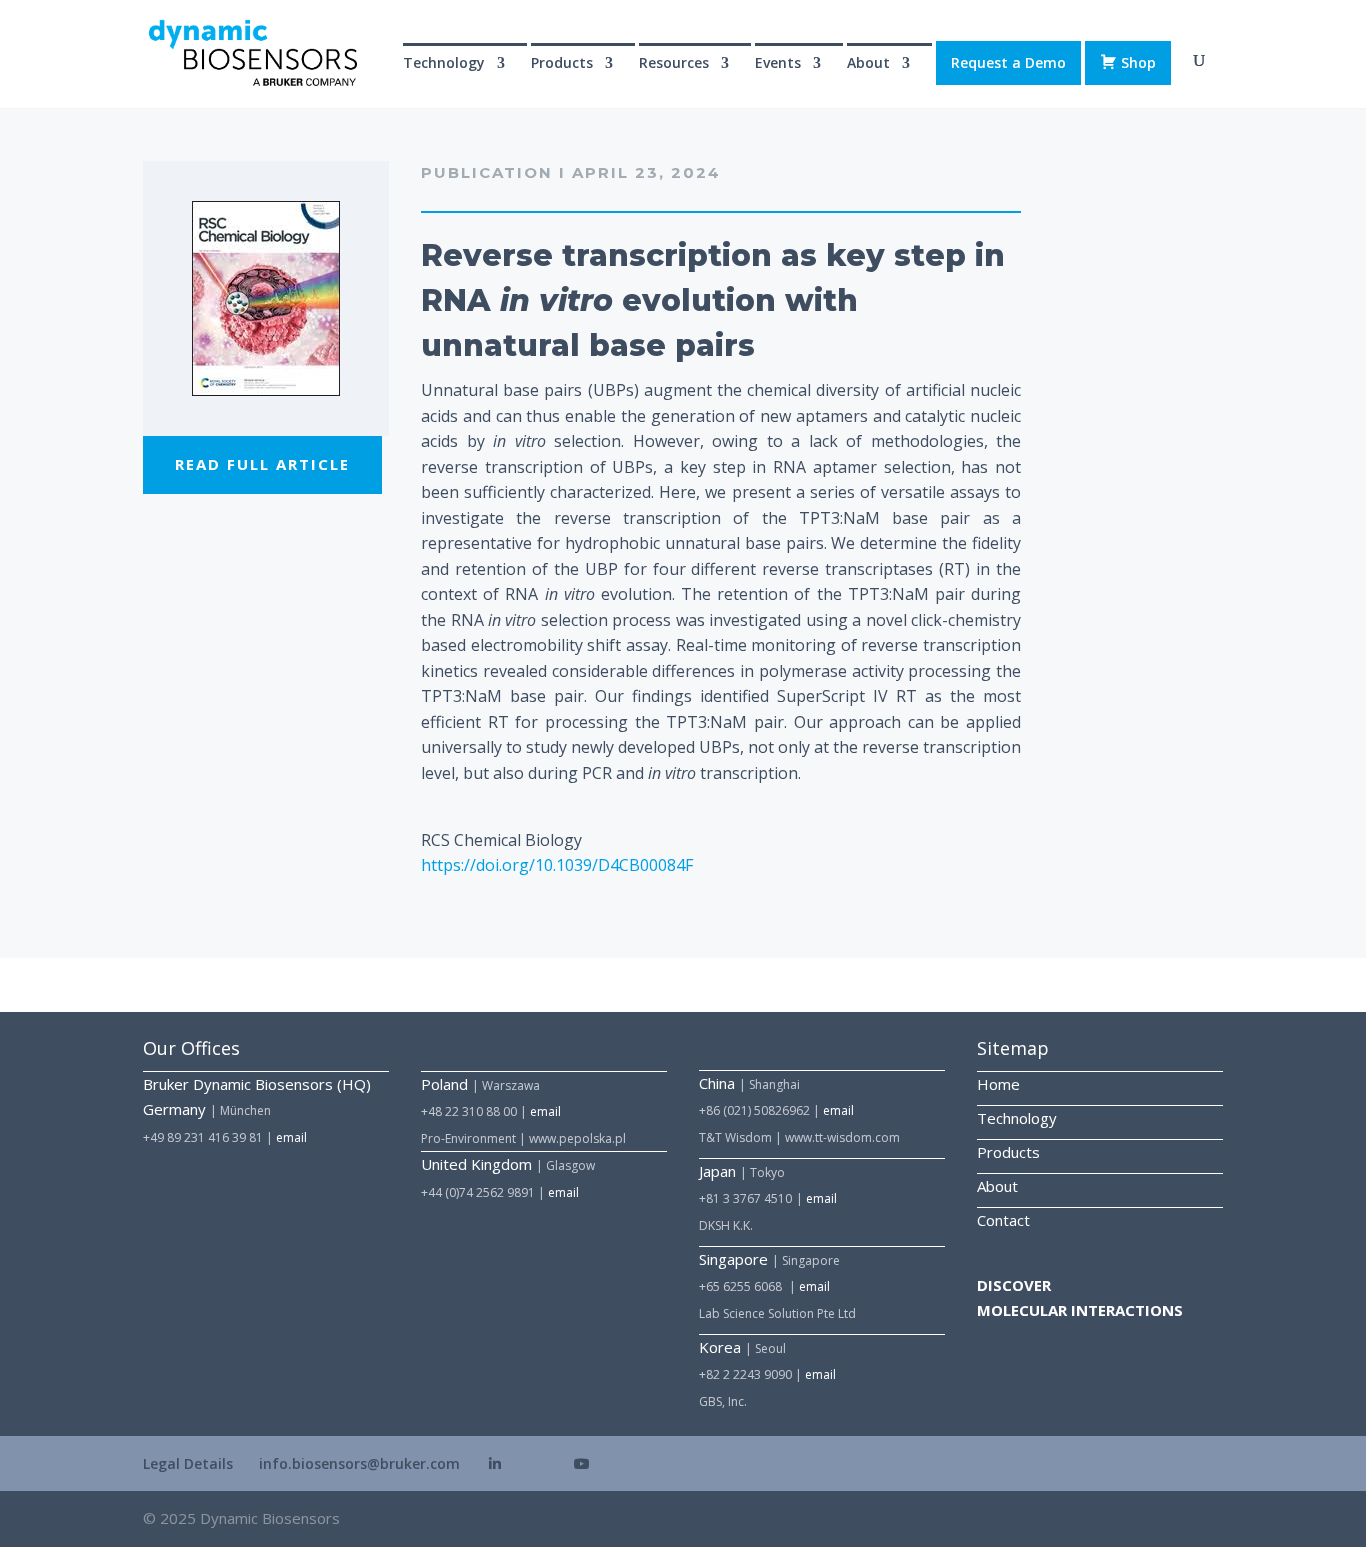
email (291, 1137)
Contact (1003, 1220)
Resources (674, 64)
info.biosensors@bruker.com (359, 1463)
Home (998, 1084)
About (997, 1186)
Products (1008, 1152)
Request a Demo (1008, 62)
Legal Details (188, 1463)
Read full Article (262, 464)
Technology (444, 64)
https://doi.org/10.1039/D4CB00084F (557, 865)
